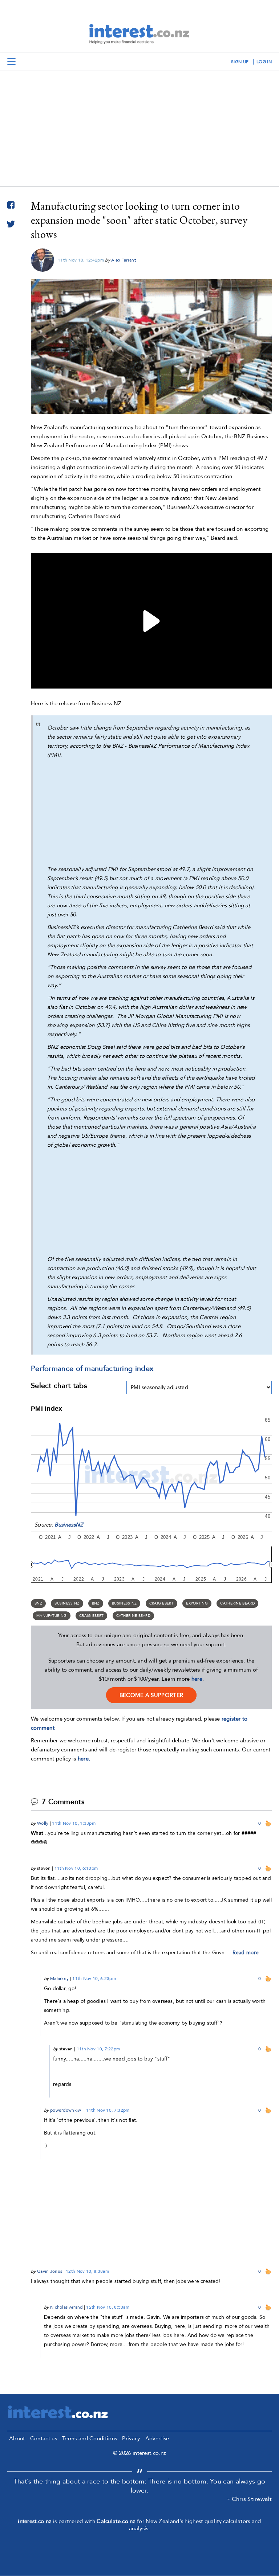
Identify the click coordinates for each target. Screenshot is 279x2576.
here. (84, 1759)
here (197, 1679)
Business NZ (67, 1603)
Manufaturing (52, 1616)
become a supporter (151, 1695)
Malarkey (59, 1979)
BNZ (38, 1603)
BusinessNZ (69, 1525)
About (17, 2439)
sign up (240, 62)
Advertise (157, 2439)
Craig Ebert (161, 1603)
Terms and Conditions (90, 2439)
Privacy (131, 2439)
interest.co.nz (35, 2521)
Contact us (44, 2439)
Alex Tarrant (124, 260)
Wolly (43, 1823)
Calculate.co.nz (116, 2521)
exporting (197, 1603)
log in (264, 62)
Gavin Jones (50, 2271)
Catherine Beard (237, 1603)
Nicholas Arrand (66, 2307)
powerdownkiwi (66, 2110)
